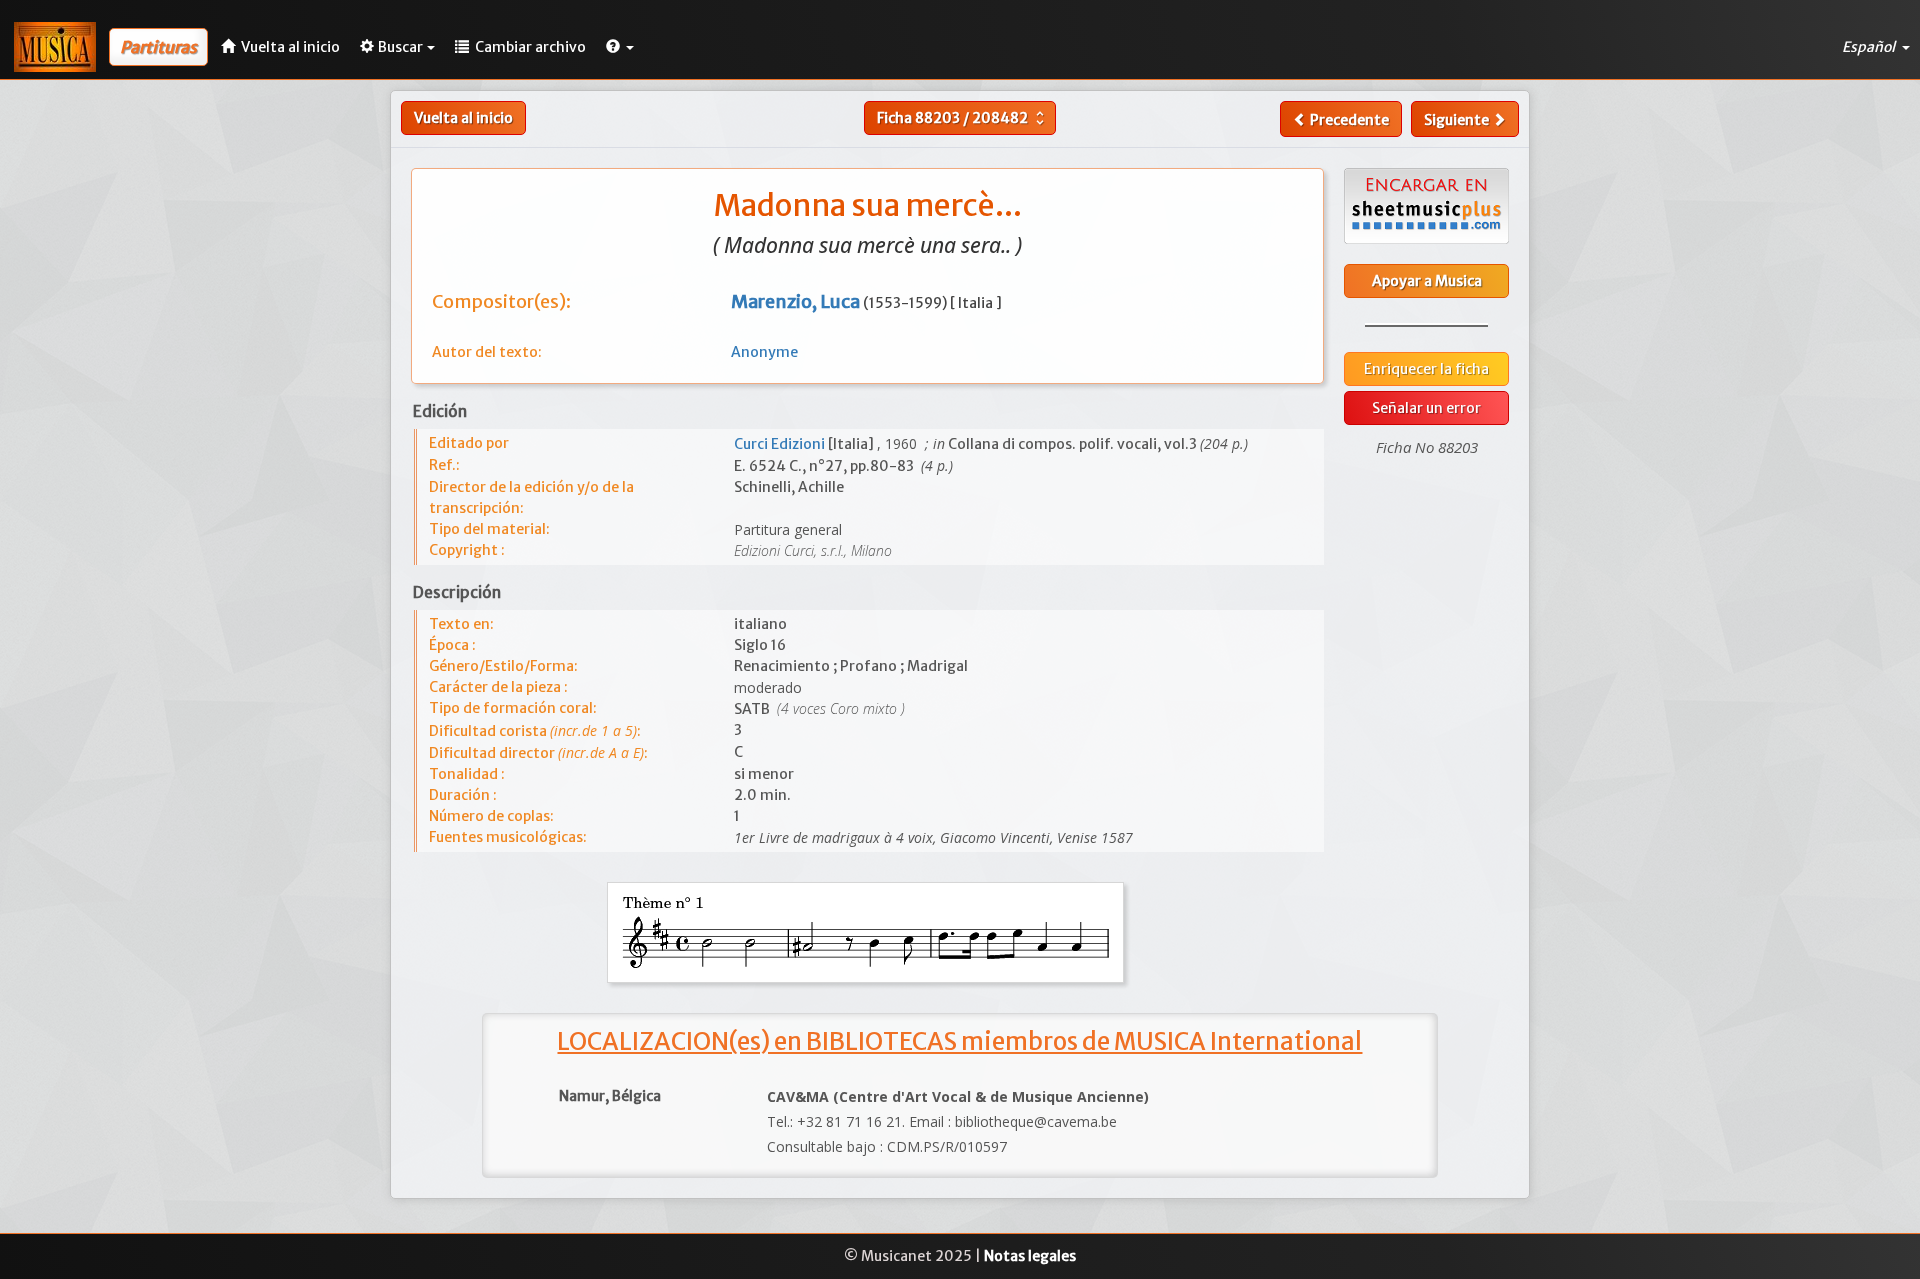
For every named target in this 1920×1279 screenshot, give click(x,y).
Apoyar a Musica (1427, 281)
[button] (620, 47)
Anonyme (764, 352)
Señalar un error (1426, 408)
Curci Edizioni (781, 444)
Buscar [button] (400, 47)
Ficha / (963, 118)
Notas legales (1030, 1256)
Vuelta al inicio (463, 118)
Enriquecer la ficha (1426, 369)
